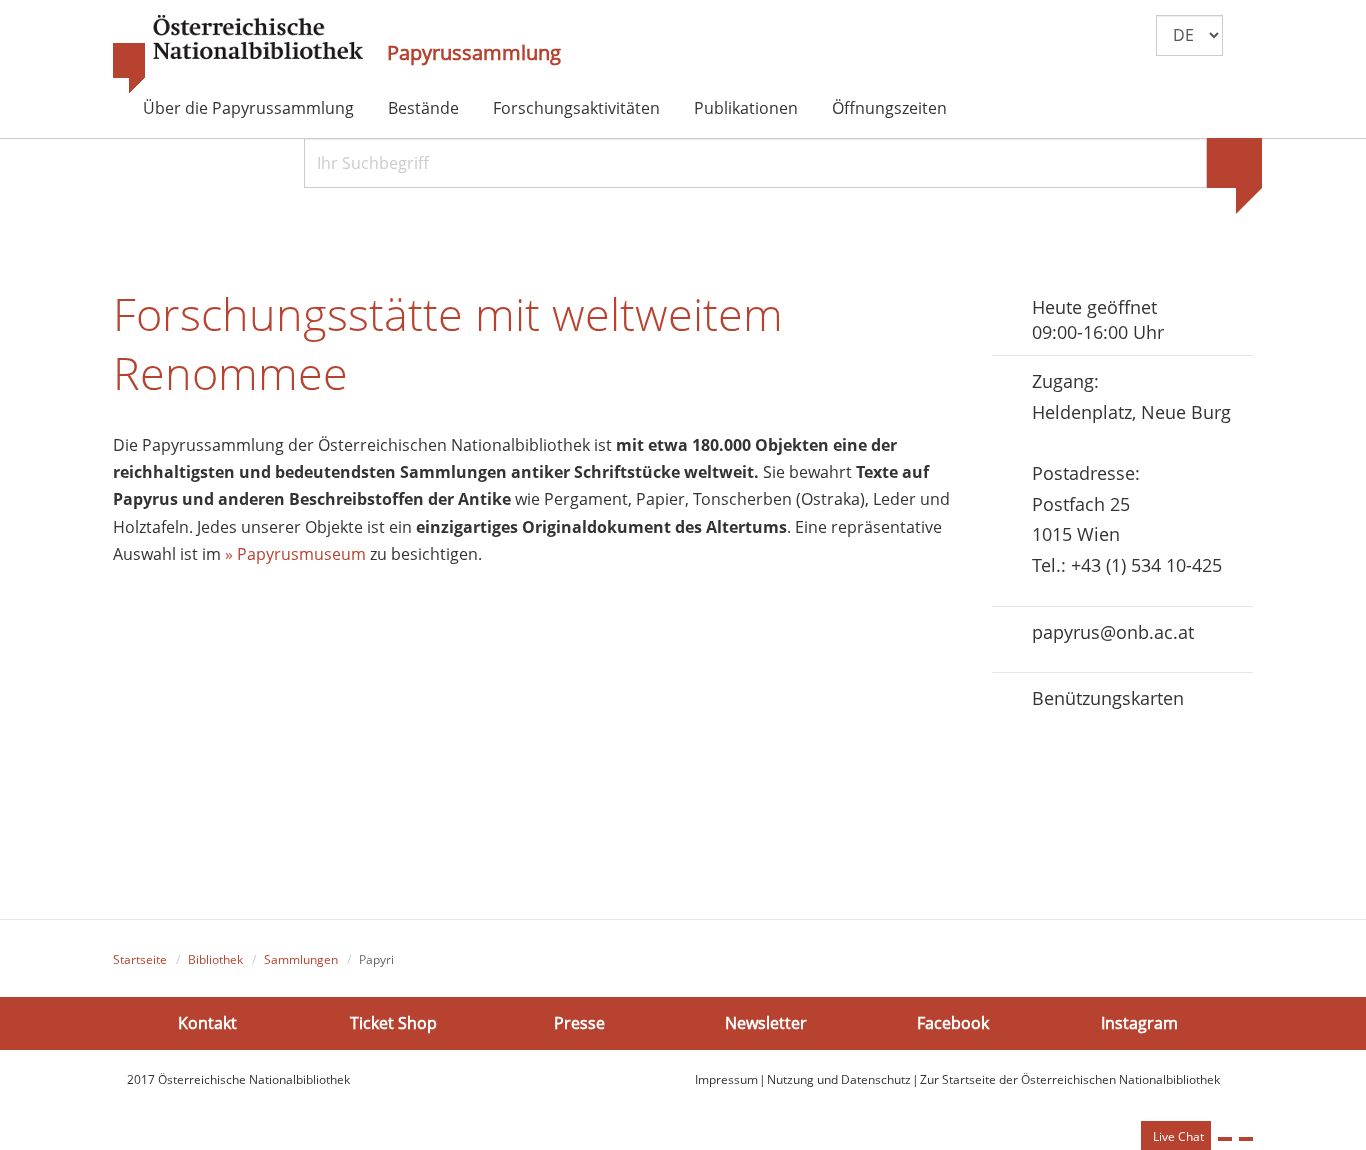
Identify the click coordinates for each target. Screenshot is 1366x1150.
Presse (579, 1023)
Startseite (140, 959)
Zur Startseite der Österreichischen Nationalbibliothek (1070, 1079)
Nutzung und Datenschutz (839, 1079)
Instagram (1139, 1023)
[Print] (1225, 1139)
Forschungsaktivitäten (576, 108)
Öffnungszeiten (889, 108)
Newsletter (766, 1023)
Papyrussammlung (474, 53)
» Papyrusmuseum (295, 554)
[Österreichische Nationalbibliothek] (238, 55)
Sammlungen (301, 959)
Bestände (423, 108)
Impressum (726, 1079)
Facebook (953, 1023)
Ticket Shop (393, 1023)
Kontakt (207, 1023)
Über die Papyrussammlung (248, 108)
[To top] (1246, 1139)
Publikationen (746, 108)
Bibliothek (215, 959)
